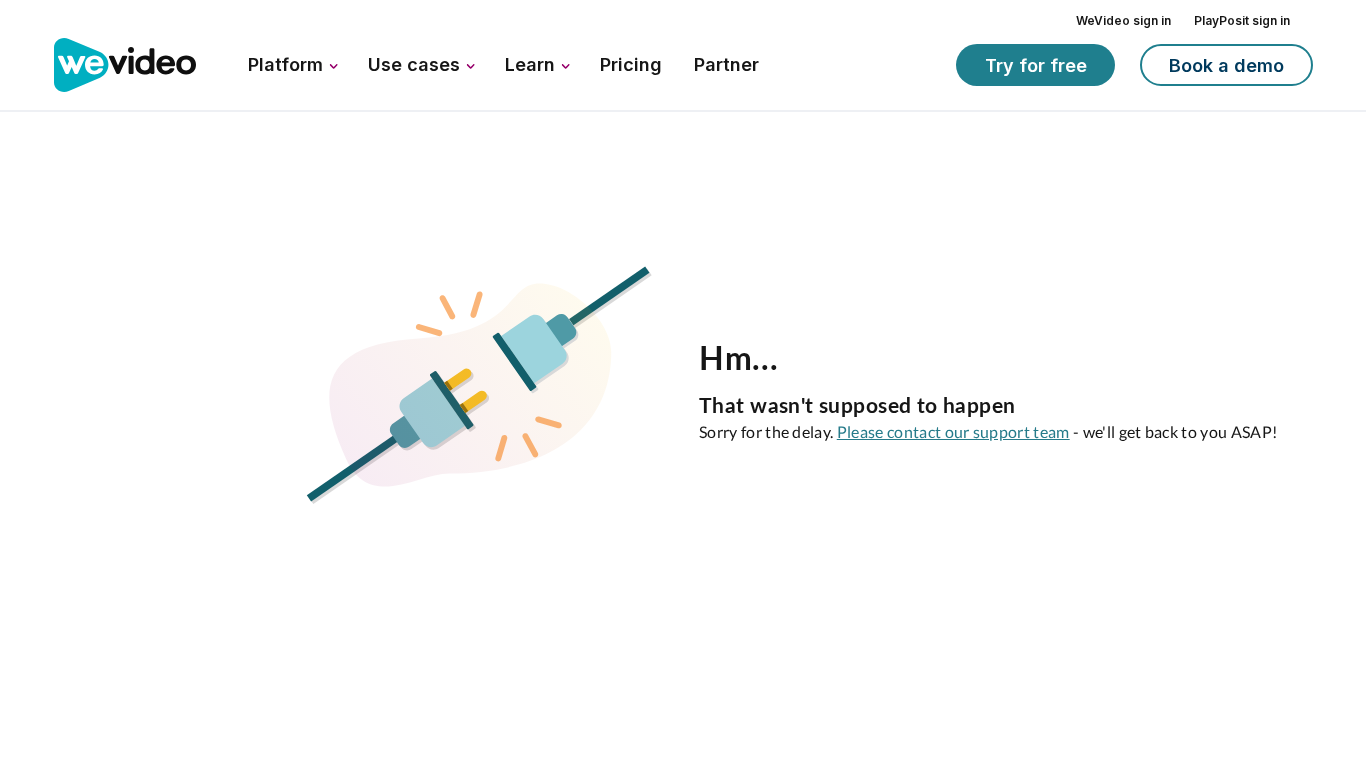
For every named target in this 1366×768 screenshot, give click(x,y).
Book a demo (1226, 65)
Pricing (631, 64)
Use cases (416, 64)
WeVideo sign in (1123, 20)
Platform (288, 64)
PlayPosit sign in (1242, 20)
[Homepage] (125, 66)
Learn (532, 64)
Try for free (1036, 65)
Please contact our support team (953, 431)
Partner (726, 64)
